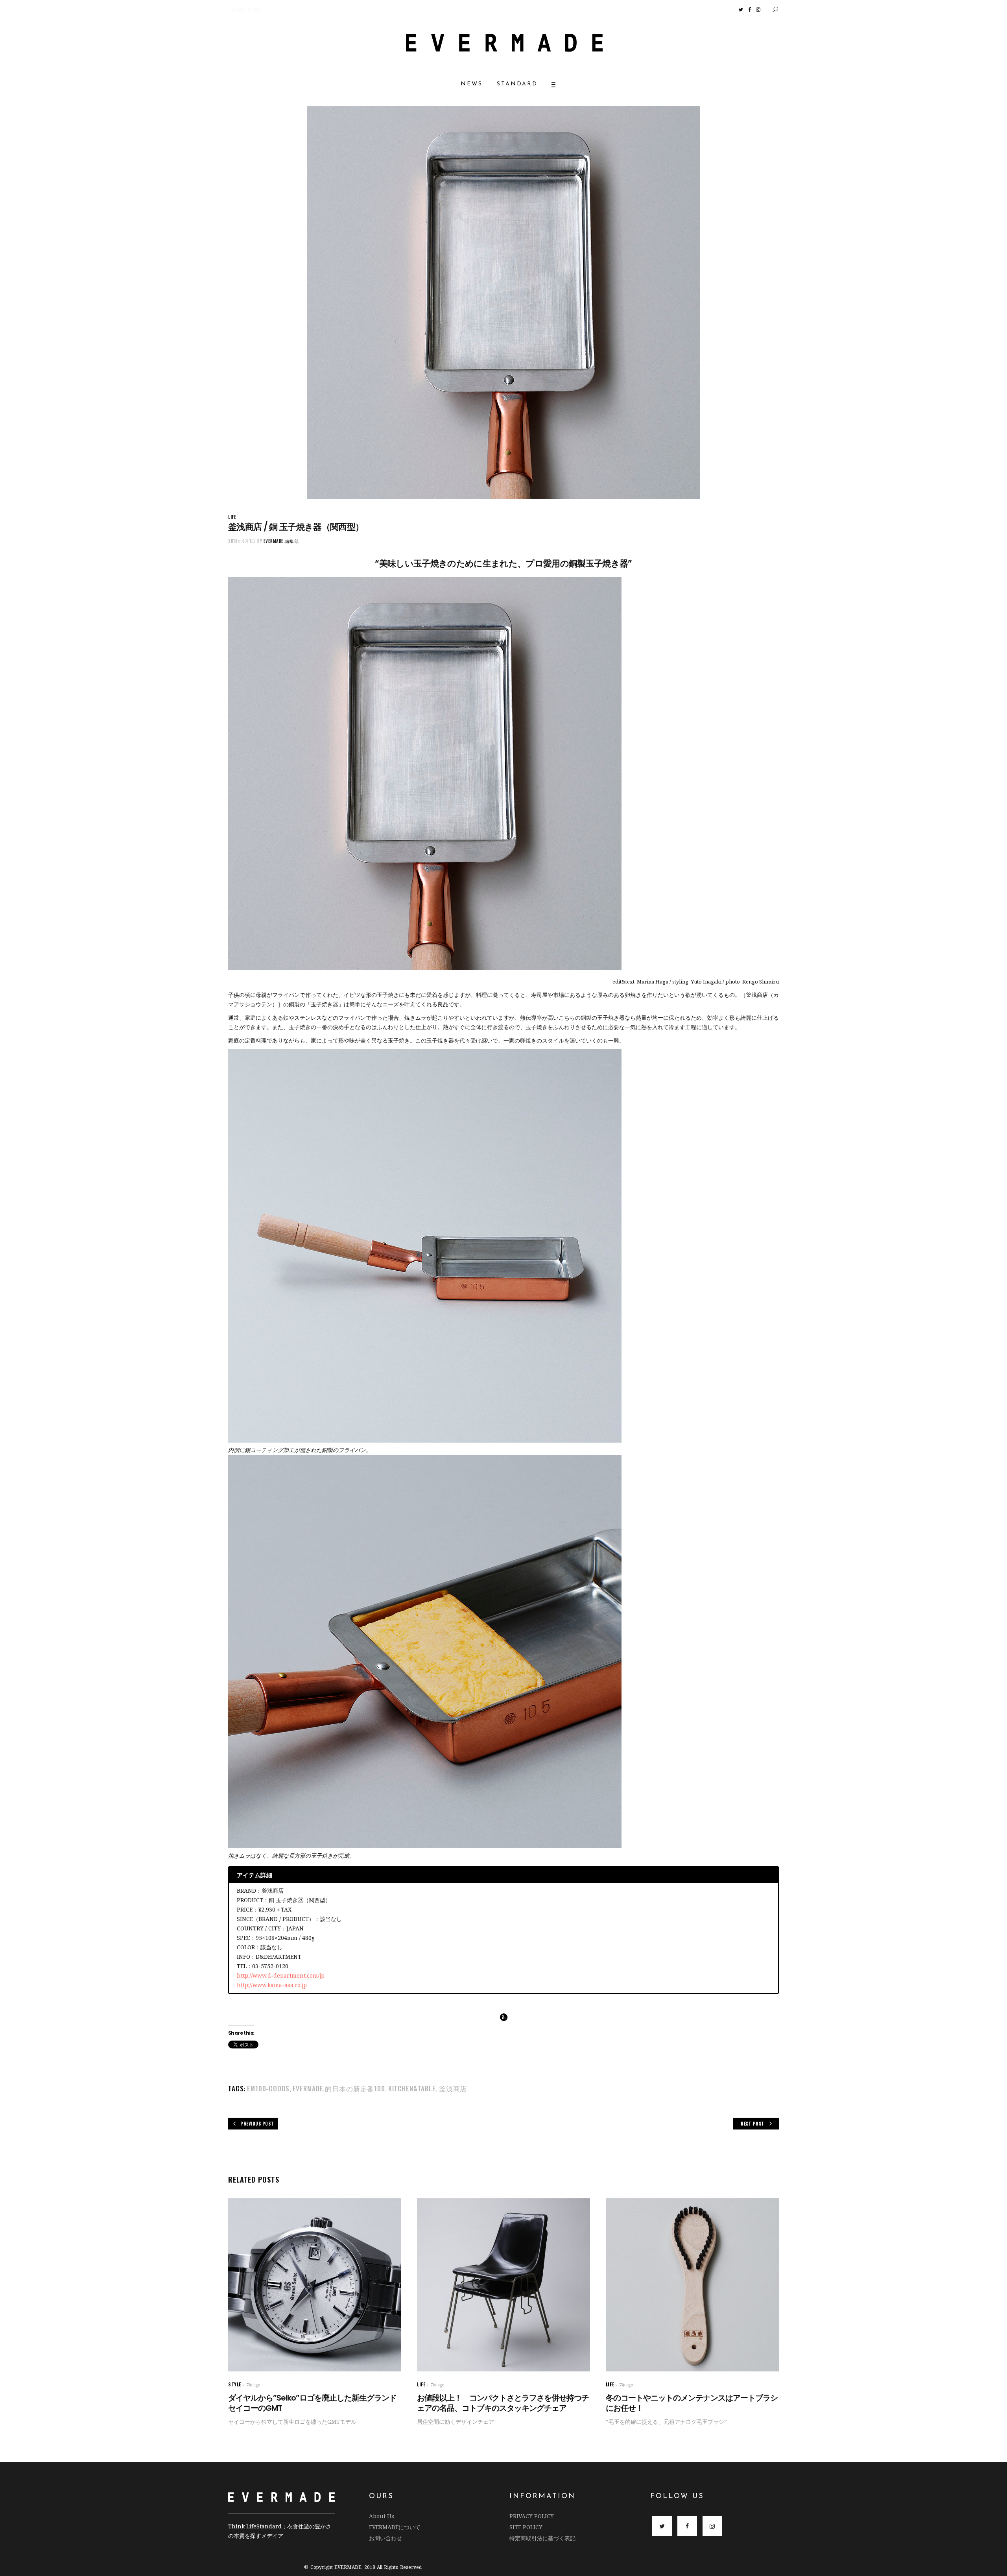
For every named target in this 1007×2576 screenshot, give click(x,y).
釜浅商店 (453, 2088)
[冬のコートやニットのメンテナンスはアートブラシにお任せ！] (692, 2285)
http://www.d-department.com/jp (281, 1975)
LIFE (232, 517)
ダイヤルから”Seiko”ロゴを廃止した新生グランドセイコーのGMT (312, 2403)
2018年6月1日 (242, 541)
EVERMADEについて (395, 2527)
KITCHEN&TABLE (412, 2088)
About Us (382, 2516)
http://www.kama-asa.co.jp (272, 1985)
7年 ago (253, 2385)
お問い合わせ (385, 2538)
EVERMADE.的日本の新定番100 (339, 2088)
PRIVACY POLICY (532, 2516)
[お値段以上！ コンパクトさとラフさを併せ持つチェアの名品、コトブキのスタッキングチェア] (503, 2285)
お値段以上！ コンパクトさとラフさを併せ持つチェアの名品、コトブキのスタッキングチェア (503, 2403)
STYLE (235, 2384)
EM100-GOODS (268, 2088)
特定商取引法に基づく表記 (542, 2538)
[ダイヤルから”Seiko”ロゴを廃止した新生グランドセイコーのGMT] (315, 2285)
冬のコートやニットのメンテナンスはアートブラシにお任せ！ (692, 2403)
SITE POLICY (526, 2527)
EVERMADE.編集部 (281, 541)
